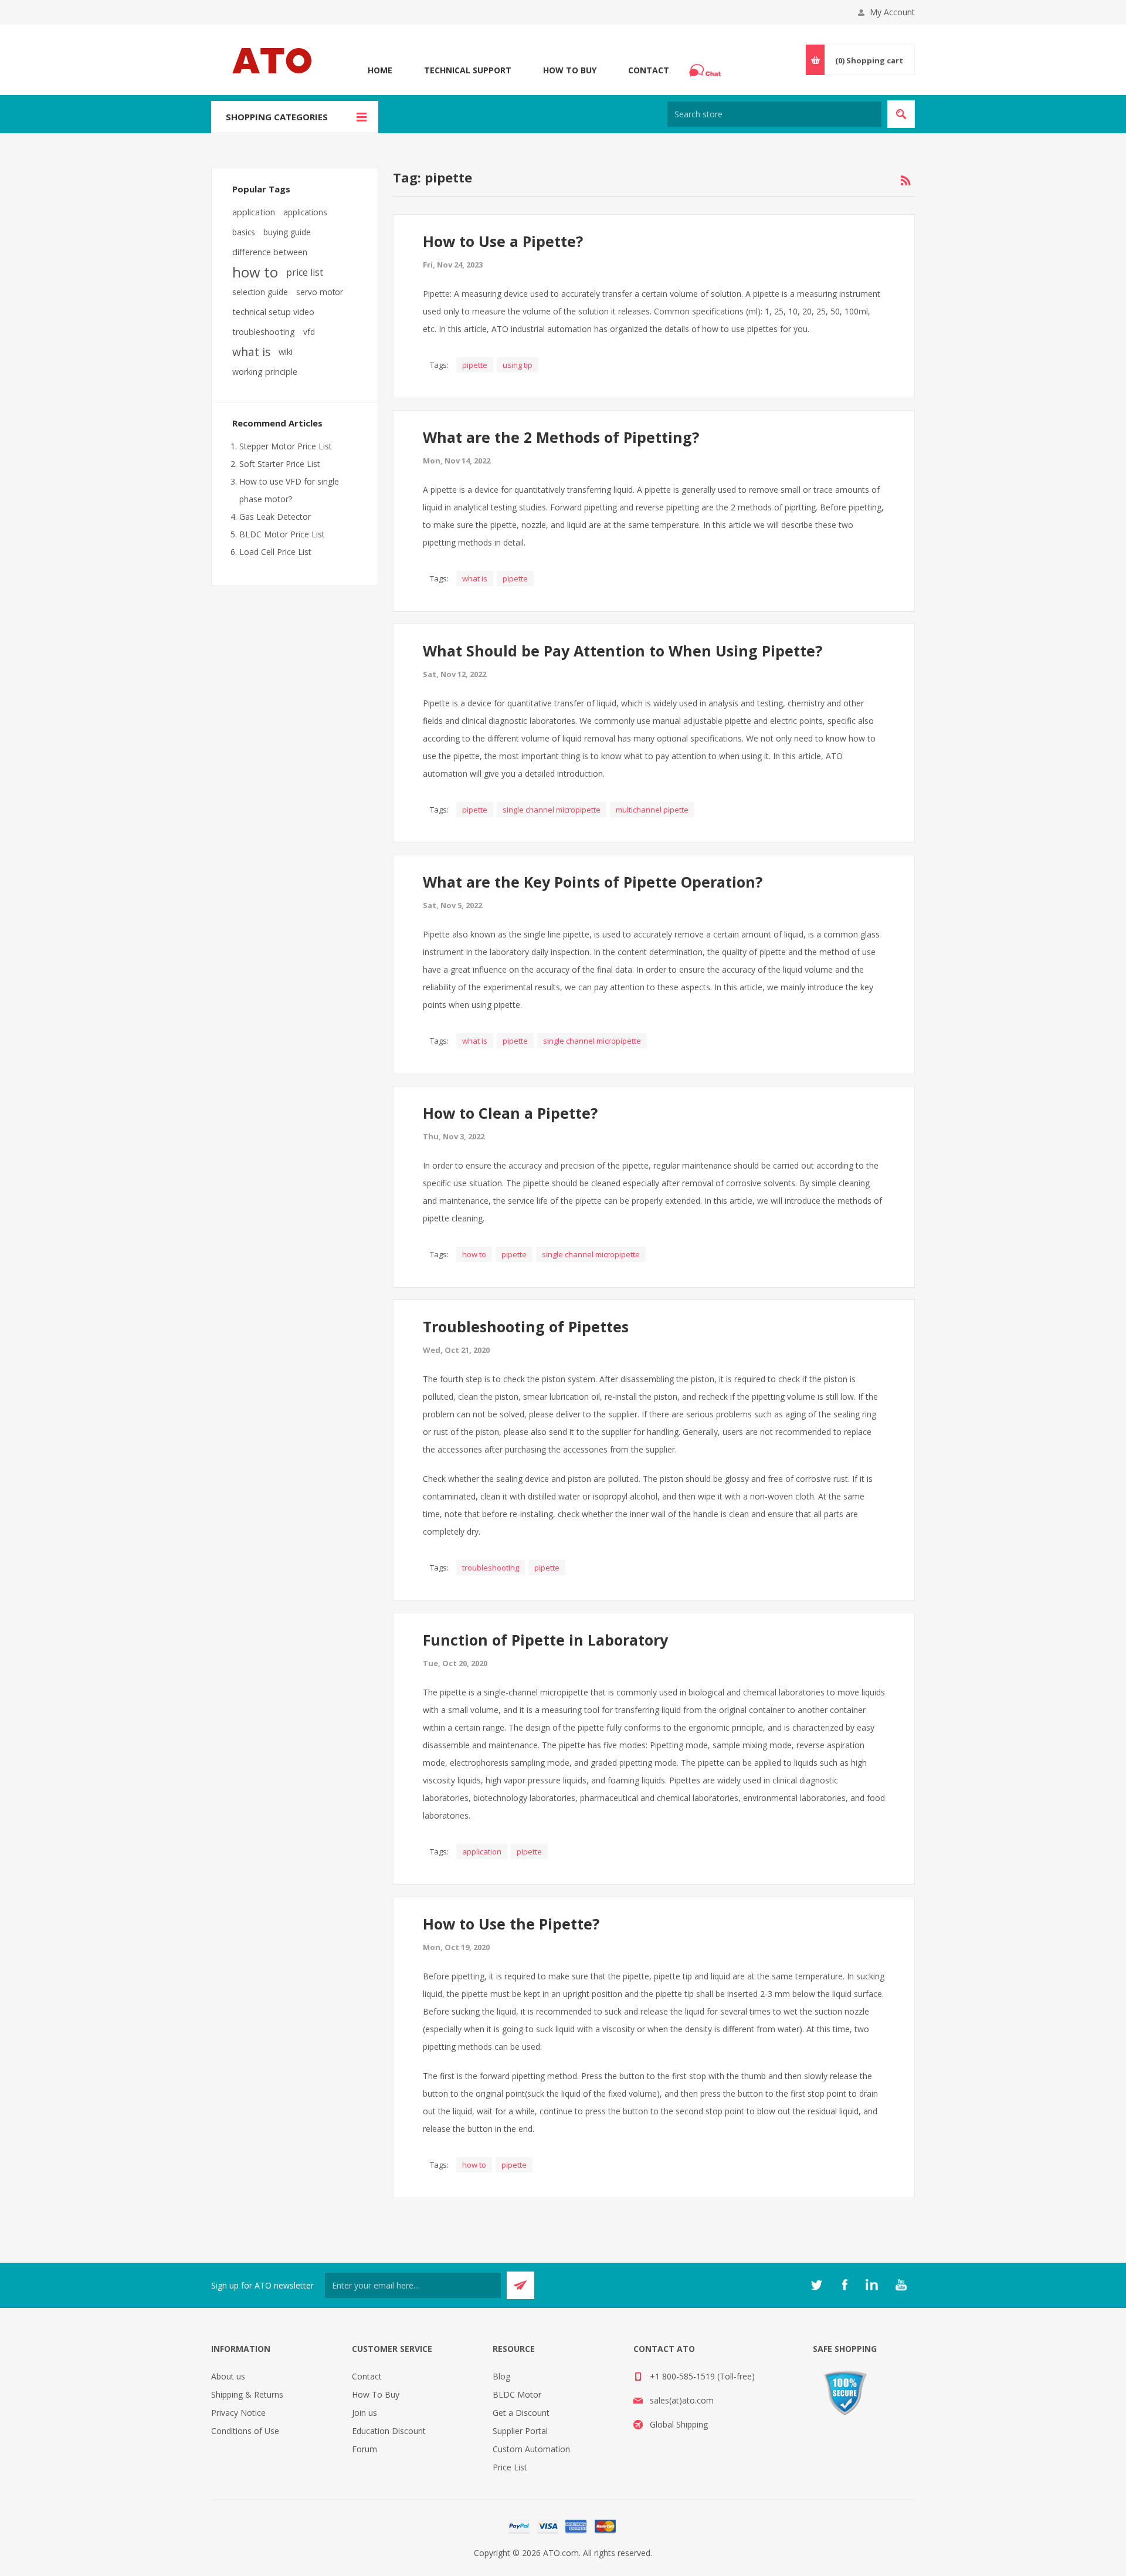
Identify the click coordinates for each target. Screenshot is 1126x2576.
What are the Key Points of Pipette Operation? (593, 882)
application (482, 1851)
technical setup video (273, 312)
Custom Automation (531, 2449)
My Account (892, 12)
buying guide (287, 232)
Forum (364, 2449)
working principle (265, 372)
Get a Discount (521, 2413)
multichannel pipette (652, 810)
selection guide (260, 292)
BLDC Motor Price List (282, 534)
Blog (501, 2376)
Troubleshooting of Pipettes (526, 1326)
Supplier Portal (520, 2431)
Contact (649, 70)
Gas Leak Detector (275, 517)
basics (244, 232)
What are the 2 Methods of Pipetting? (561, 437)
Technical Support (468, 70)
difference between (270, 252)
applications (305, 212)
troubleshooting (491, 1568)
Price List (510, 2467)
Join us (364, 2413)
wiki (286, 352)
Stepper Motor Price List (286, 446)
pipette (475, 365)
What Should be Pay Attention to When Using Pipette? (623, 651)
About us (228, 2376)
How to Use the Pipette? (511, 1924)
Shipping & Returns (247, 2394)
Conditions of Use (245, 2431)
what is (475, 578)
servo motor (320, 292)
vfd (309, 332)
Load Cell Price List (275, 552)
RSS (905, 181)
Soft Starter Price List (280, 464)
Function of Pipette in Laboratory (545, 1640)
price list (305, 272)
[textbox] (774, 114)
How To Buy (570, 70)
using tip (518, 365)
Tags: (439, 365)
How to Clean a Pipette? (510, 1113)
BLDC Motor (517, 2394)
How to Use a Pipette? (503, 241)
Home (380, 70)
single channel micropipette (552, 810)
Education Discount (389, 2431)
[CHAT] (707, 70)
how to (474, 1254)
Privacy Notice (238, 2413)
